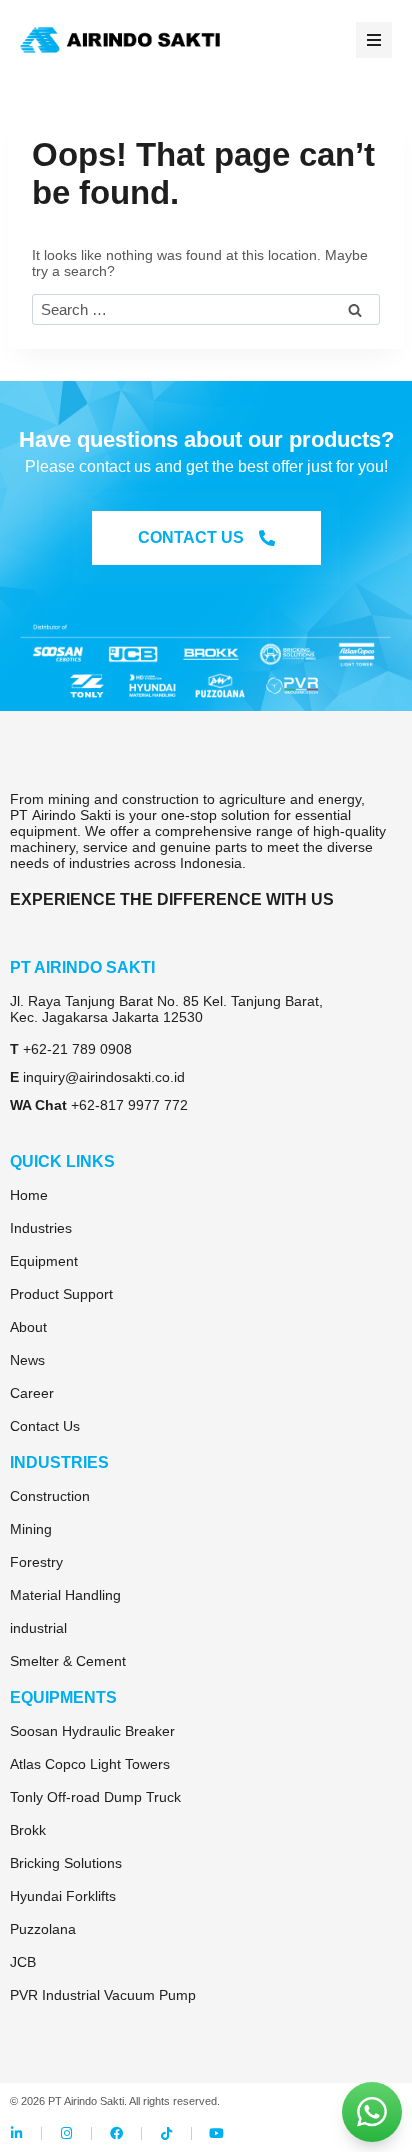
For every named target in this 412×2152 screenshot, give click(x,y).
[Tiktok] (166, 2133)
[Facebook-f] (116, 2133)
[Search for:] (206, 310)
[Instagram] (66, 2133)
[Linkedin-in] (16, 2133)
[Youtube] (216, 2133)
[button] (374, 40)
